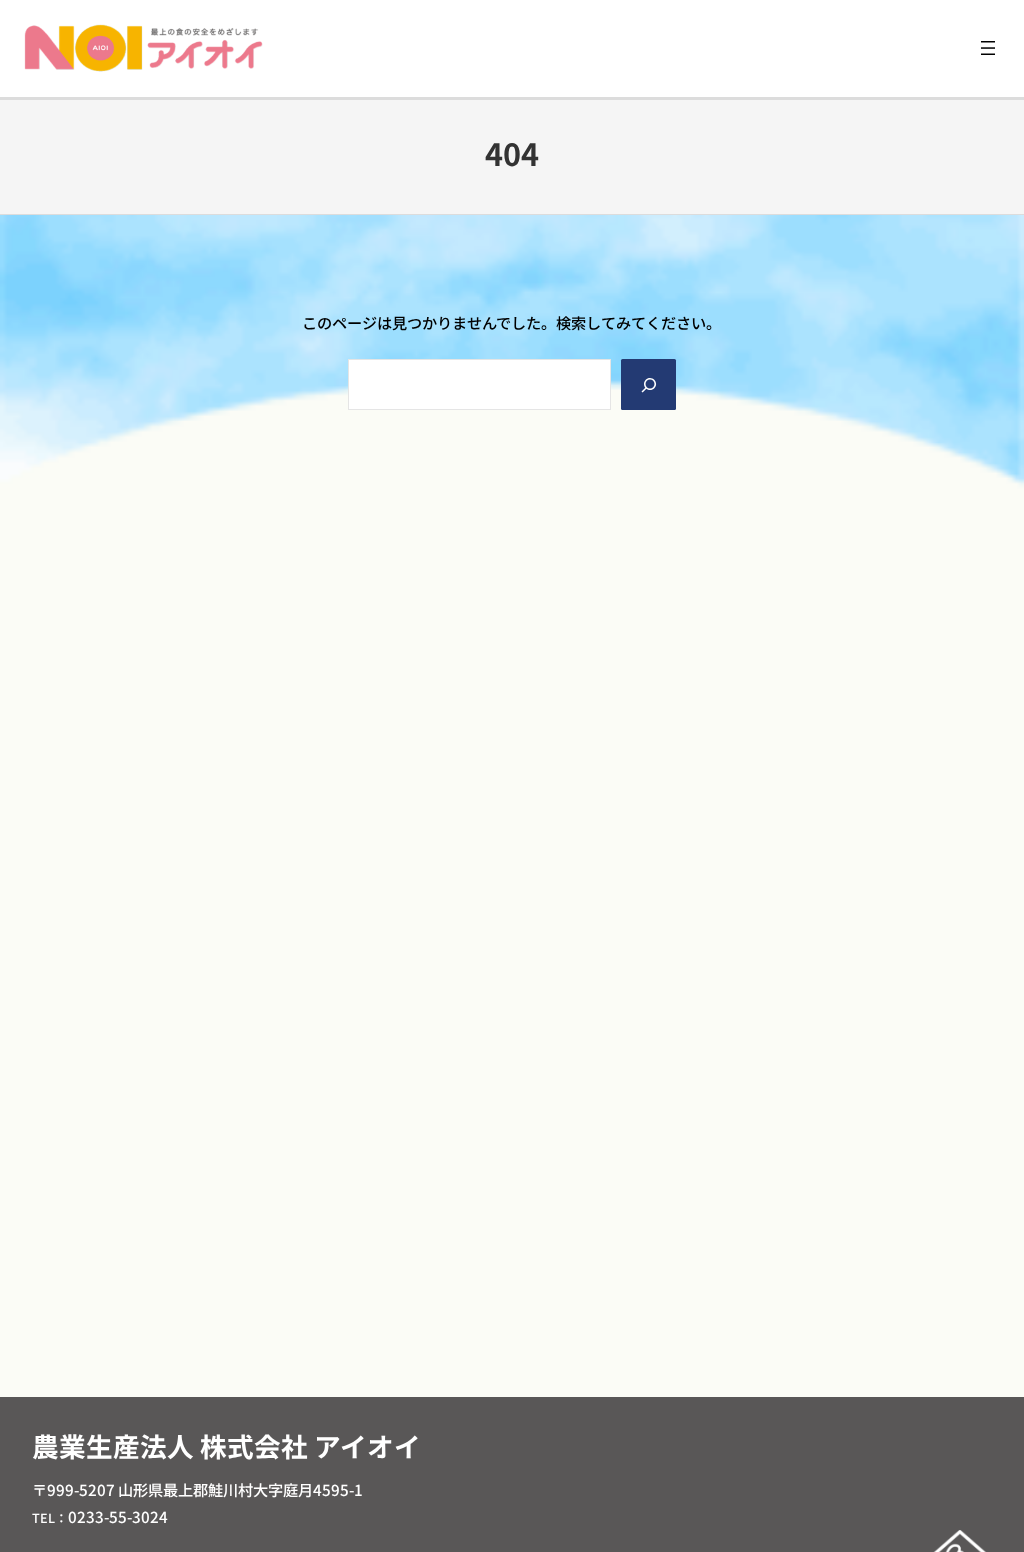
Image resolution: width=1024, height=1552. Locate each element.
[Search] (648, 384)
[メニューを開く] (988, 48)
